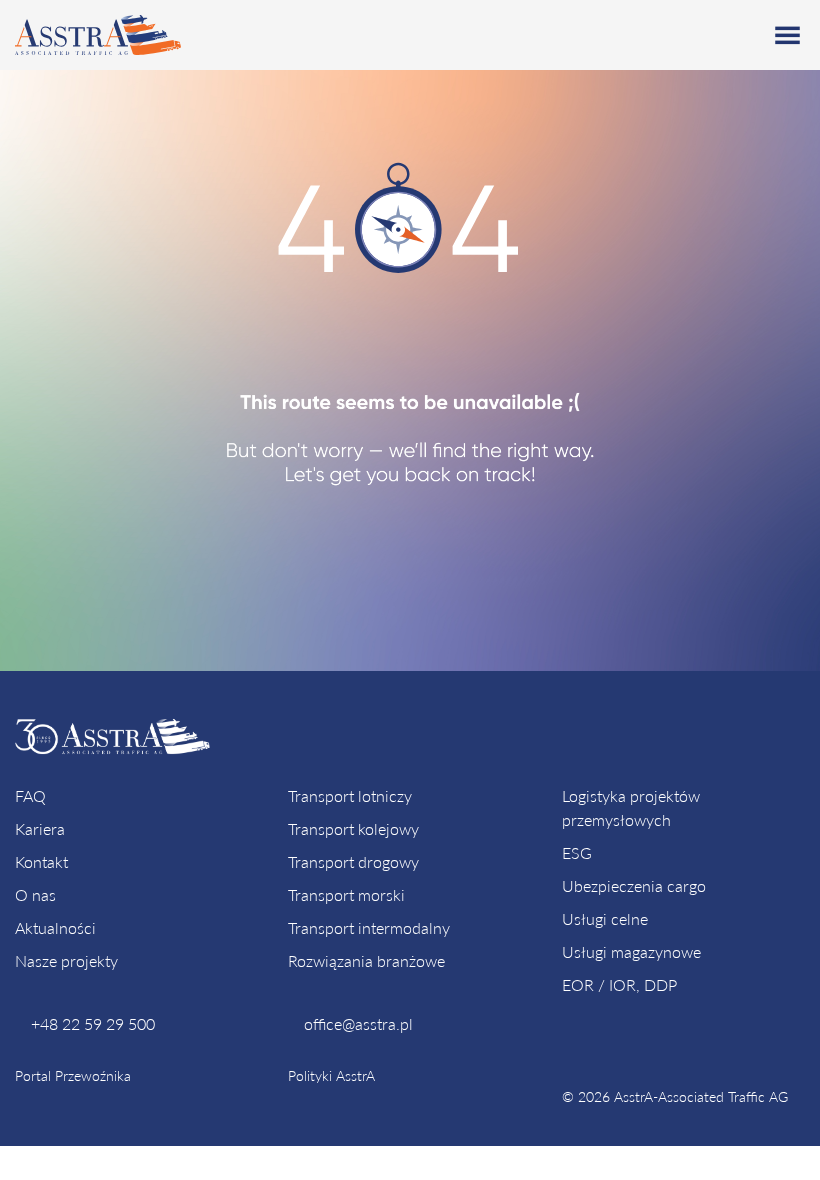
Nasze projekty (66, 960)
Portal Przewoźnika (73, 1075)
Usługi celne (605, 918)
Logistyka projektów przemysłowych (631, 807)
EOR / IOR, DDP (619, 984)
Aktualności (55, 927)
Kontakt (41, 861)
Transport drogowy (353, 861)
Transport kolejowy (353, 828)
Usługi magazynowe (631, 951)
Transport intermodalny (369, 927)
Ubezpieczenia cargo (634, 885)
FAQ (30, 795)
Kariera (40, 828)
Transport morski (346, 894)
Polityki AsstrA (331, 1075)
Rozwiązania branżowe (366, 960)
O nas (35, 894)
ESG (577, 852)
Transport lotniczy (350, 795)
